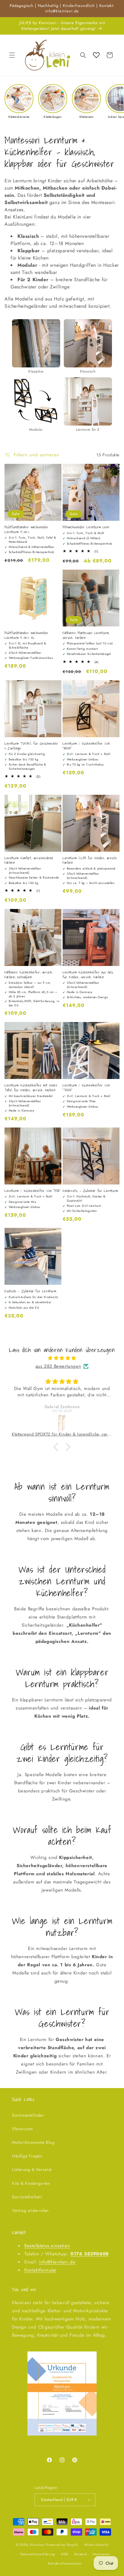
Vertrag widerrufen (30, 2210)
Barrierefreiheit (27, 2197)
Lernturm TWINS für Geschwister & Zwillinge (31, 746)
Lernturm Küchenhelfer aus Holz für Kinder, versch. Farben (88, 975)
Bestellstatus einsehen (47, 2246)
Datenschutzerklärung (37, 2554)
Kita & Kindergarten (31, 2183)
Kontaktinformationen (65, 2563)
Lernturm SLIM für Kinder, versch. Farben (90, 860)
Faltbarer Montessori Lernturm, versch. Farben (86, 635)
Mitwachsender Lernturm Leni (86, 527)
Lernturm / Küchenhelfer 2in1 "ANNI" (86, 746)
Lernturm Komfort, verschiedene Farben (29, 860)
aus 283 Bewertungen (58, 1366)
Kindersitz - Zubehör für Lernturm (90, 1191)
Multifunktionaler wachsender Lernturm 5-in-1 (26, 529)
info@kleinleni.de (57, 2262)
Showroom (23, 2129)
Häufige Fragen (27, 2156)
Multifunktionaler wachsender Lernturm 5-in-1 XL (26, 635)
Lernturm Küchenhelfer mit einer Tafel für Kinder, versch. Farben (31, 1088)
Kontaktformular (40, 2270)
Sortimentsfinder (28, 2115)
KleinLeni (38, 2545)
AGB (64, 2554)
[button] (12, 55)
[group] (19, 101)
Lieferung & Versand (32, 2169)
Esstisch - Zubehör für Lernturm (31, 1291)
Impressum (101, 2554)
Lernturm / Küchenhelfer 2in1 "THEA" (86, 1088)
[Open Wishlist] (96, 55)
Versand (80, 2554)
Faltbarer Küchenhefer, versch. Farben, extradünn (29, 975)
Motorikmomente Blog (33, 2142)
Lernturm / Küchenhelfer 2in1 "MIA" (33, 1191)
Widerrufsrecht (96, 2545)
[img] (62, 1358)
